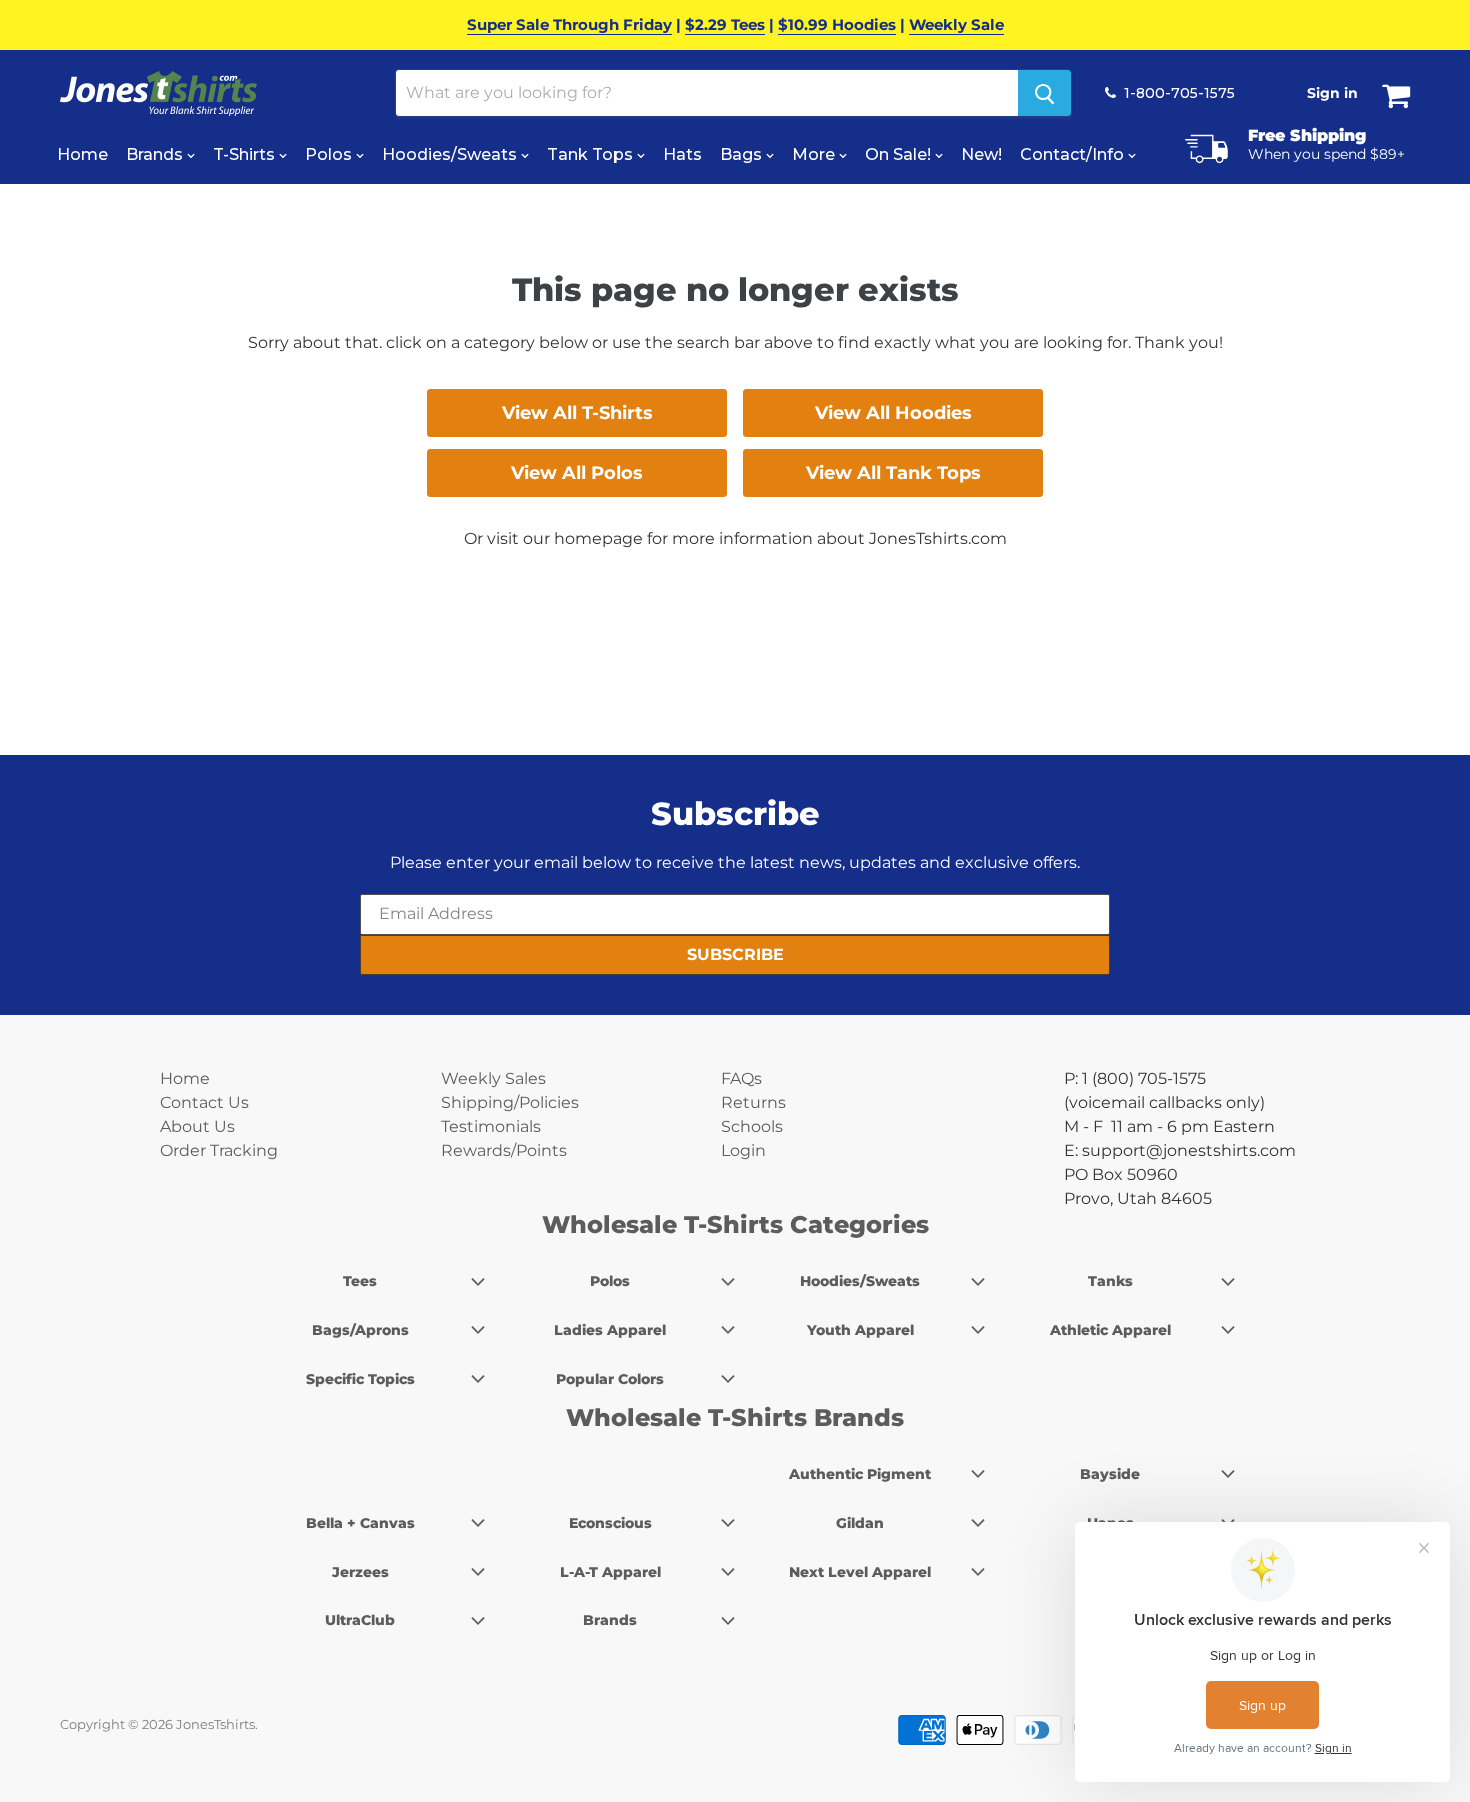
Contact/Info (1074, 154)
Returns (753, 1102)
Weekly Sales (493, 1078)
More (815, 154)
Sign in (1332, 93)
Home (82, 154)
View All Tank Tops (893, 473)
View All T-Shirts (577, 413)
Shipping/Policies (510, 1102)
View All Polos (577, 473)
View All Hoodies (893, 413)
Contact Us (204, 1102)
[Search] (1044, 93)
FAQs (741, 1078)
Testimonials (491, 1126)
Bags (743, 154)
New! (981, 154)
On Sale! (900, 154)
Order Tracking (219, 1150)
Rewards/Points (504, 1150)
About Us (197, 1126)
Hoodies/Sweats (451, 154)
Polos (330, 154)
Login (743, 1150)
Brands (156, 154)
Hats (682, 154)
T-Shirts (246, 154)
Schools (752, 1126)
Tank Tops (592, 154)
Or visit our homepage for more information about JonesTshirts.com (735, 538)
